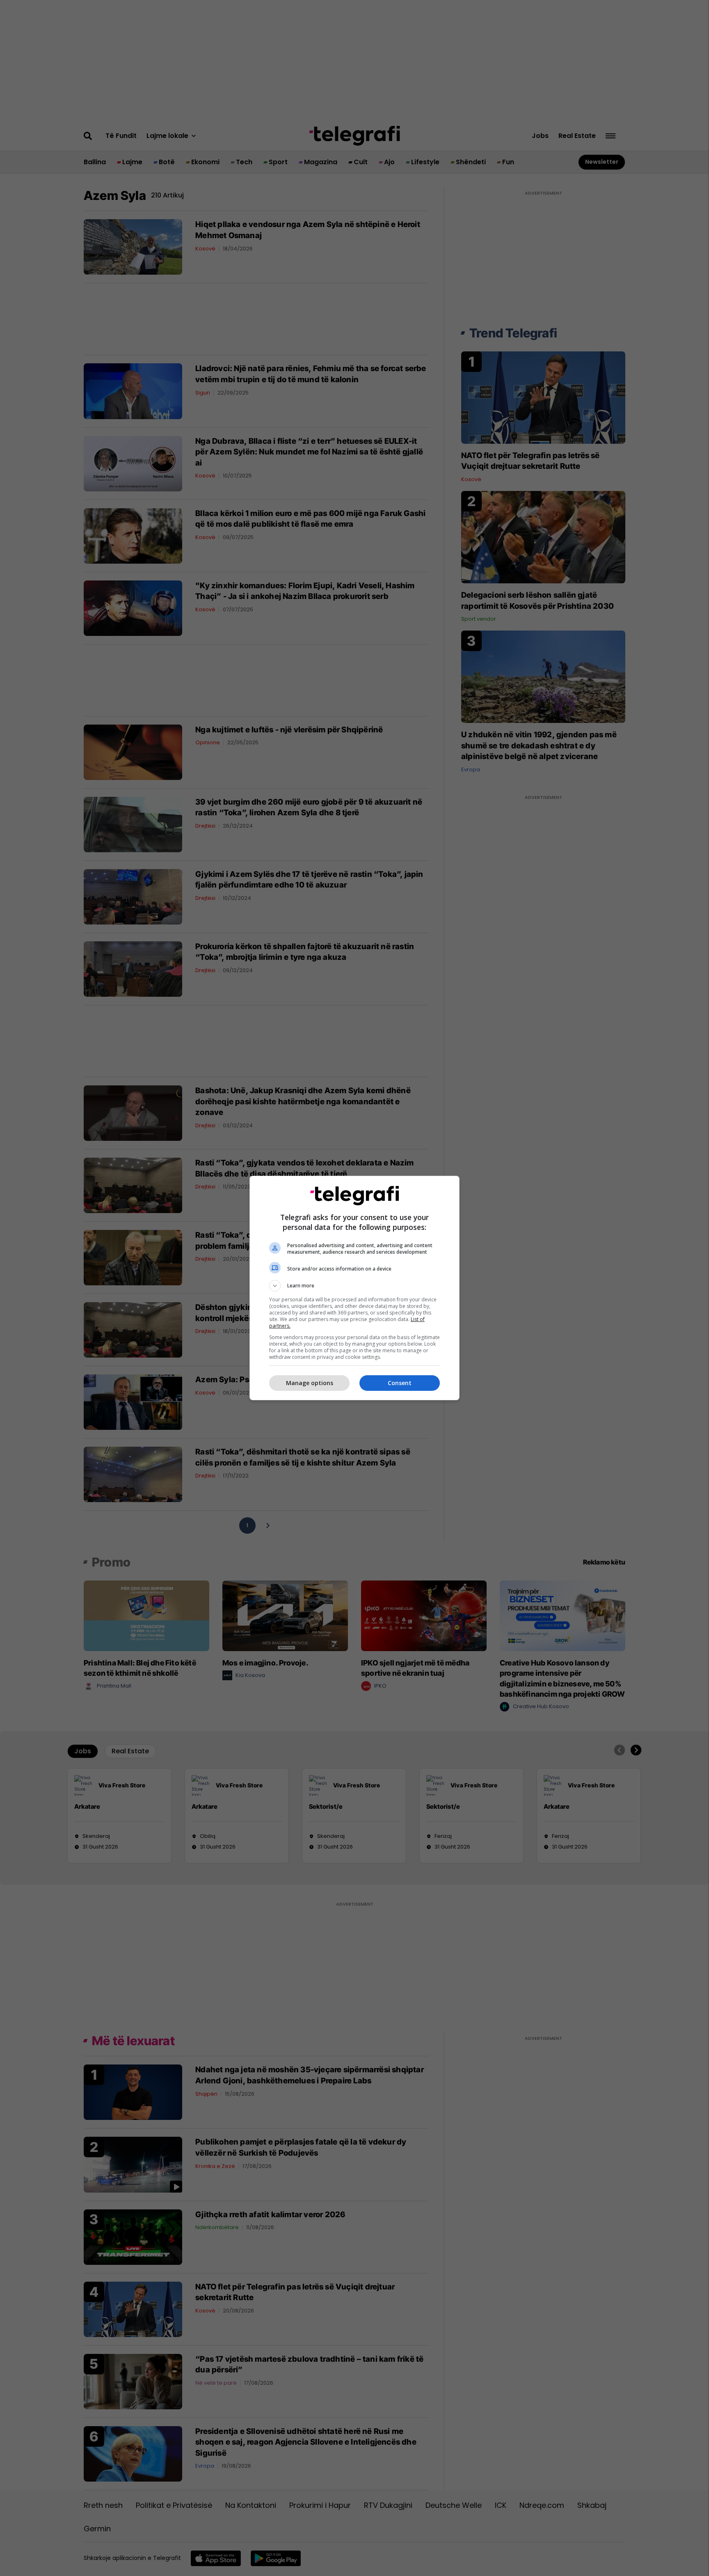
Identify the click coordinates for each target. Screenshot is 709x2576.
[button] (354, 1286)
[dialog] (354, 1288)
